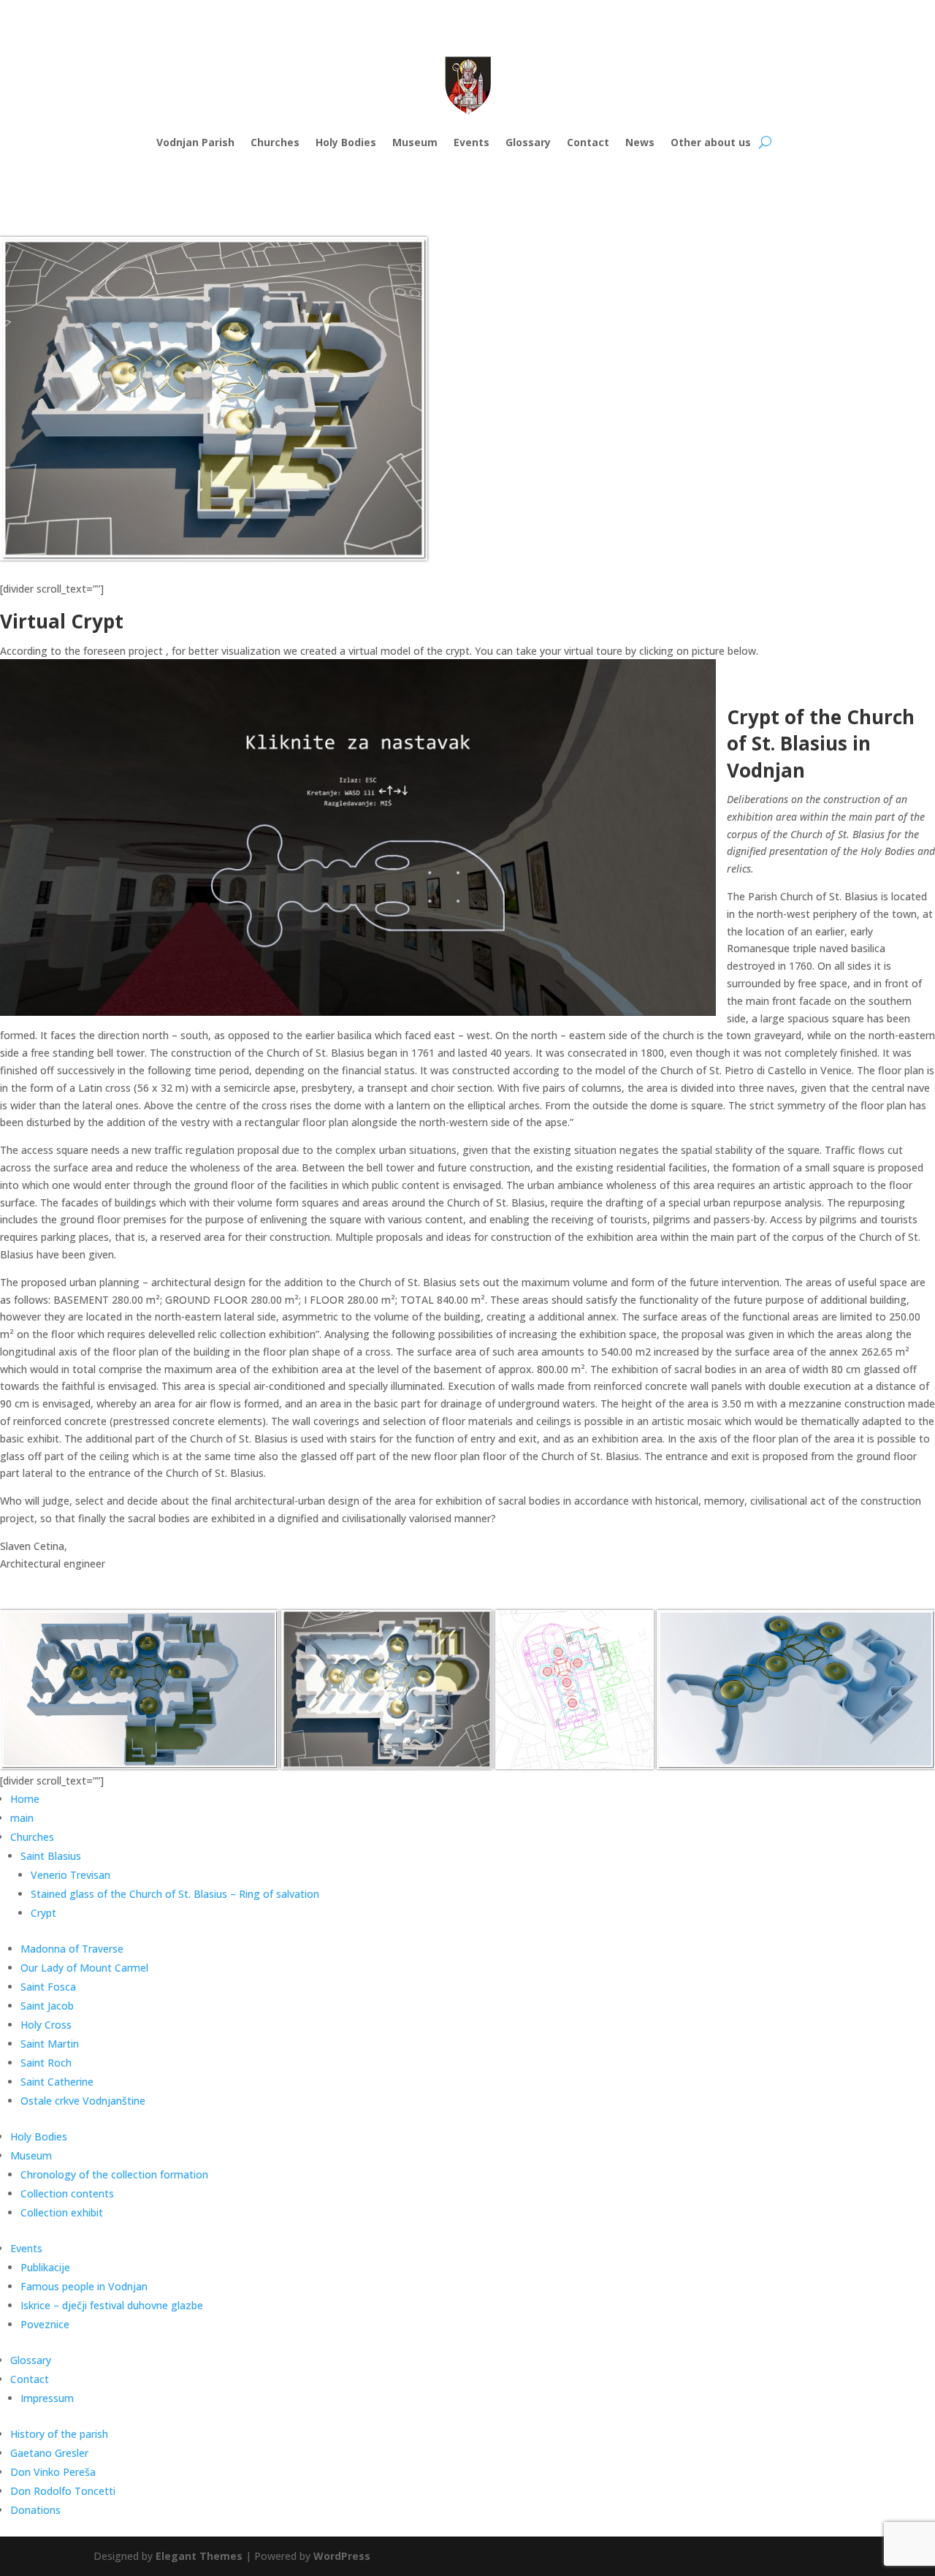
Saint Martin (50, 2044)
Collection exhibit (62, 2212)
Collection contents (67, 2193)
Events (472, 142)
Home (25, 1799)
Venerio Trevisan (70, 1875)
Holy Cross (46, 2025)
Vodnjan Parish (195, 142)
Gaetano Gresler (49, 2453)
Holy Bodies (346, 142)
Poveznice (45, 2324)
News (640, 142)
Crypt (43, 1913)
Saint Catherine (57, 2082)
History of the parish (59, 2434)
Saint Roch (46, 2063)
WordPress (342, 2556)
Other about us (711, 142)
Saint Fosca (48, 1987)
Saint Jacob (47, 2006)
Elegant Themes (199, 2556)
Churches (275, 142)
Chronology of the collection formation (114, 2174)
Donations (35, 2510)
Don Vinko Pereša (53, 2472)
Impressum (47, 2398)
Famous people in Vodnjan (84, 2286)
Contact (588, 142)
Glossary (528, 142)
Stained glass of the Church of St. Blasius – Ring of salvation (175, 1894)
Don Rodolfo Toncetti (63, 2491)
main (22, 1818)
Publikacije (45, 2267)
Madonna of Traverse (72, 1949)
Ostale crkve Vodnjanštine (83, 2101)
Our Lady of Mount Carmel (84, 1968)
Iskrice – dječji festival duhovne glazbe (112, 2305)
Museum (415, 142)
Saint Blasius (51, 1856)
